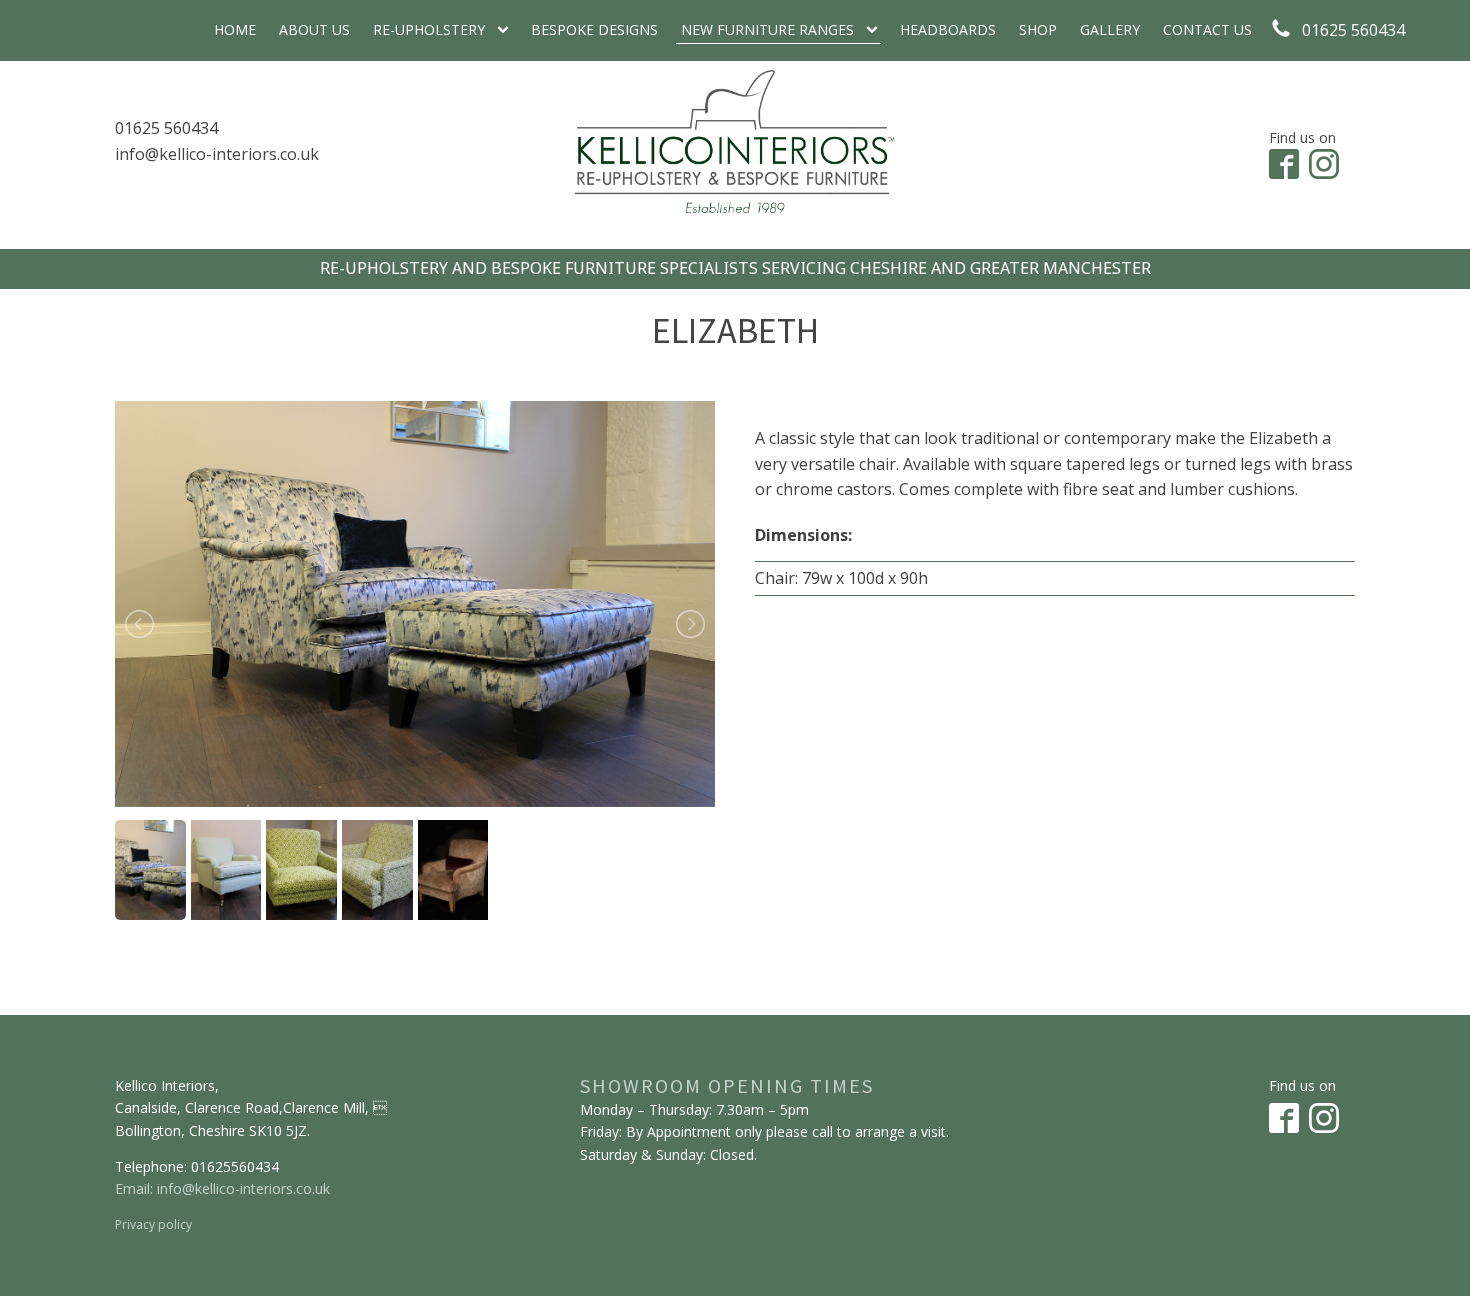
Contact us (1207, 29)
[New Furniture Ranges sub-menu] (876, 30)
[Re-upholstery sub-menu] (507, 30)
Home (235, 29)
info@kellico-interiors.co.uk (217, 154)
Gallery (1110, 29)
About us (314, 29)
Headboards (948, 29)
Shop (1038, 29)
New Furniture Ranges (767, 29)
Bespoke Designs (594, 29)
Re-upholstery (429, 29)
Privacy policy (153, 1224)
